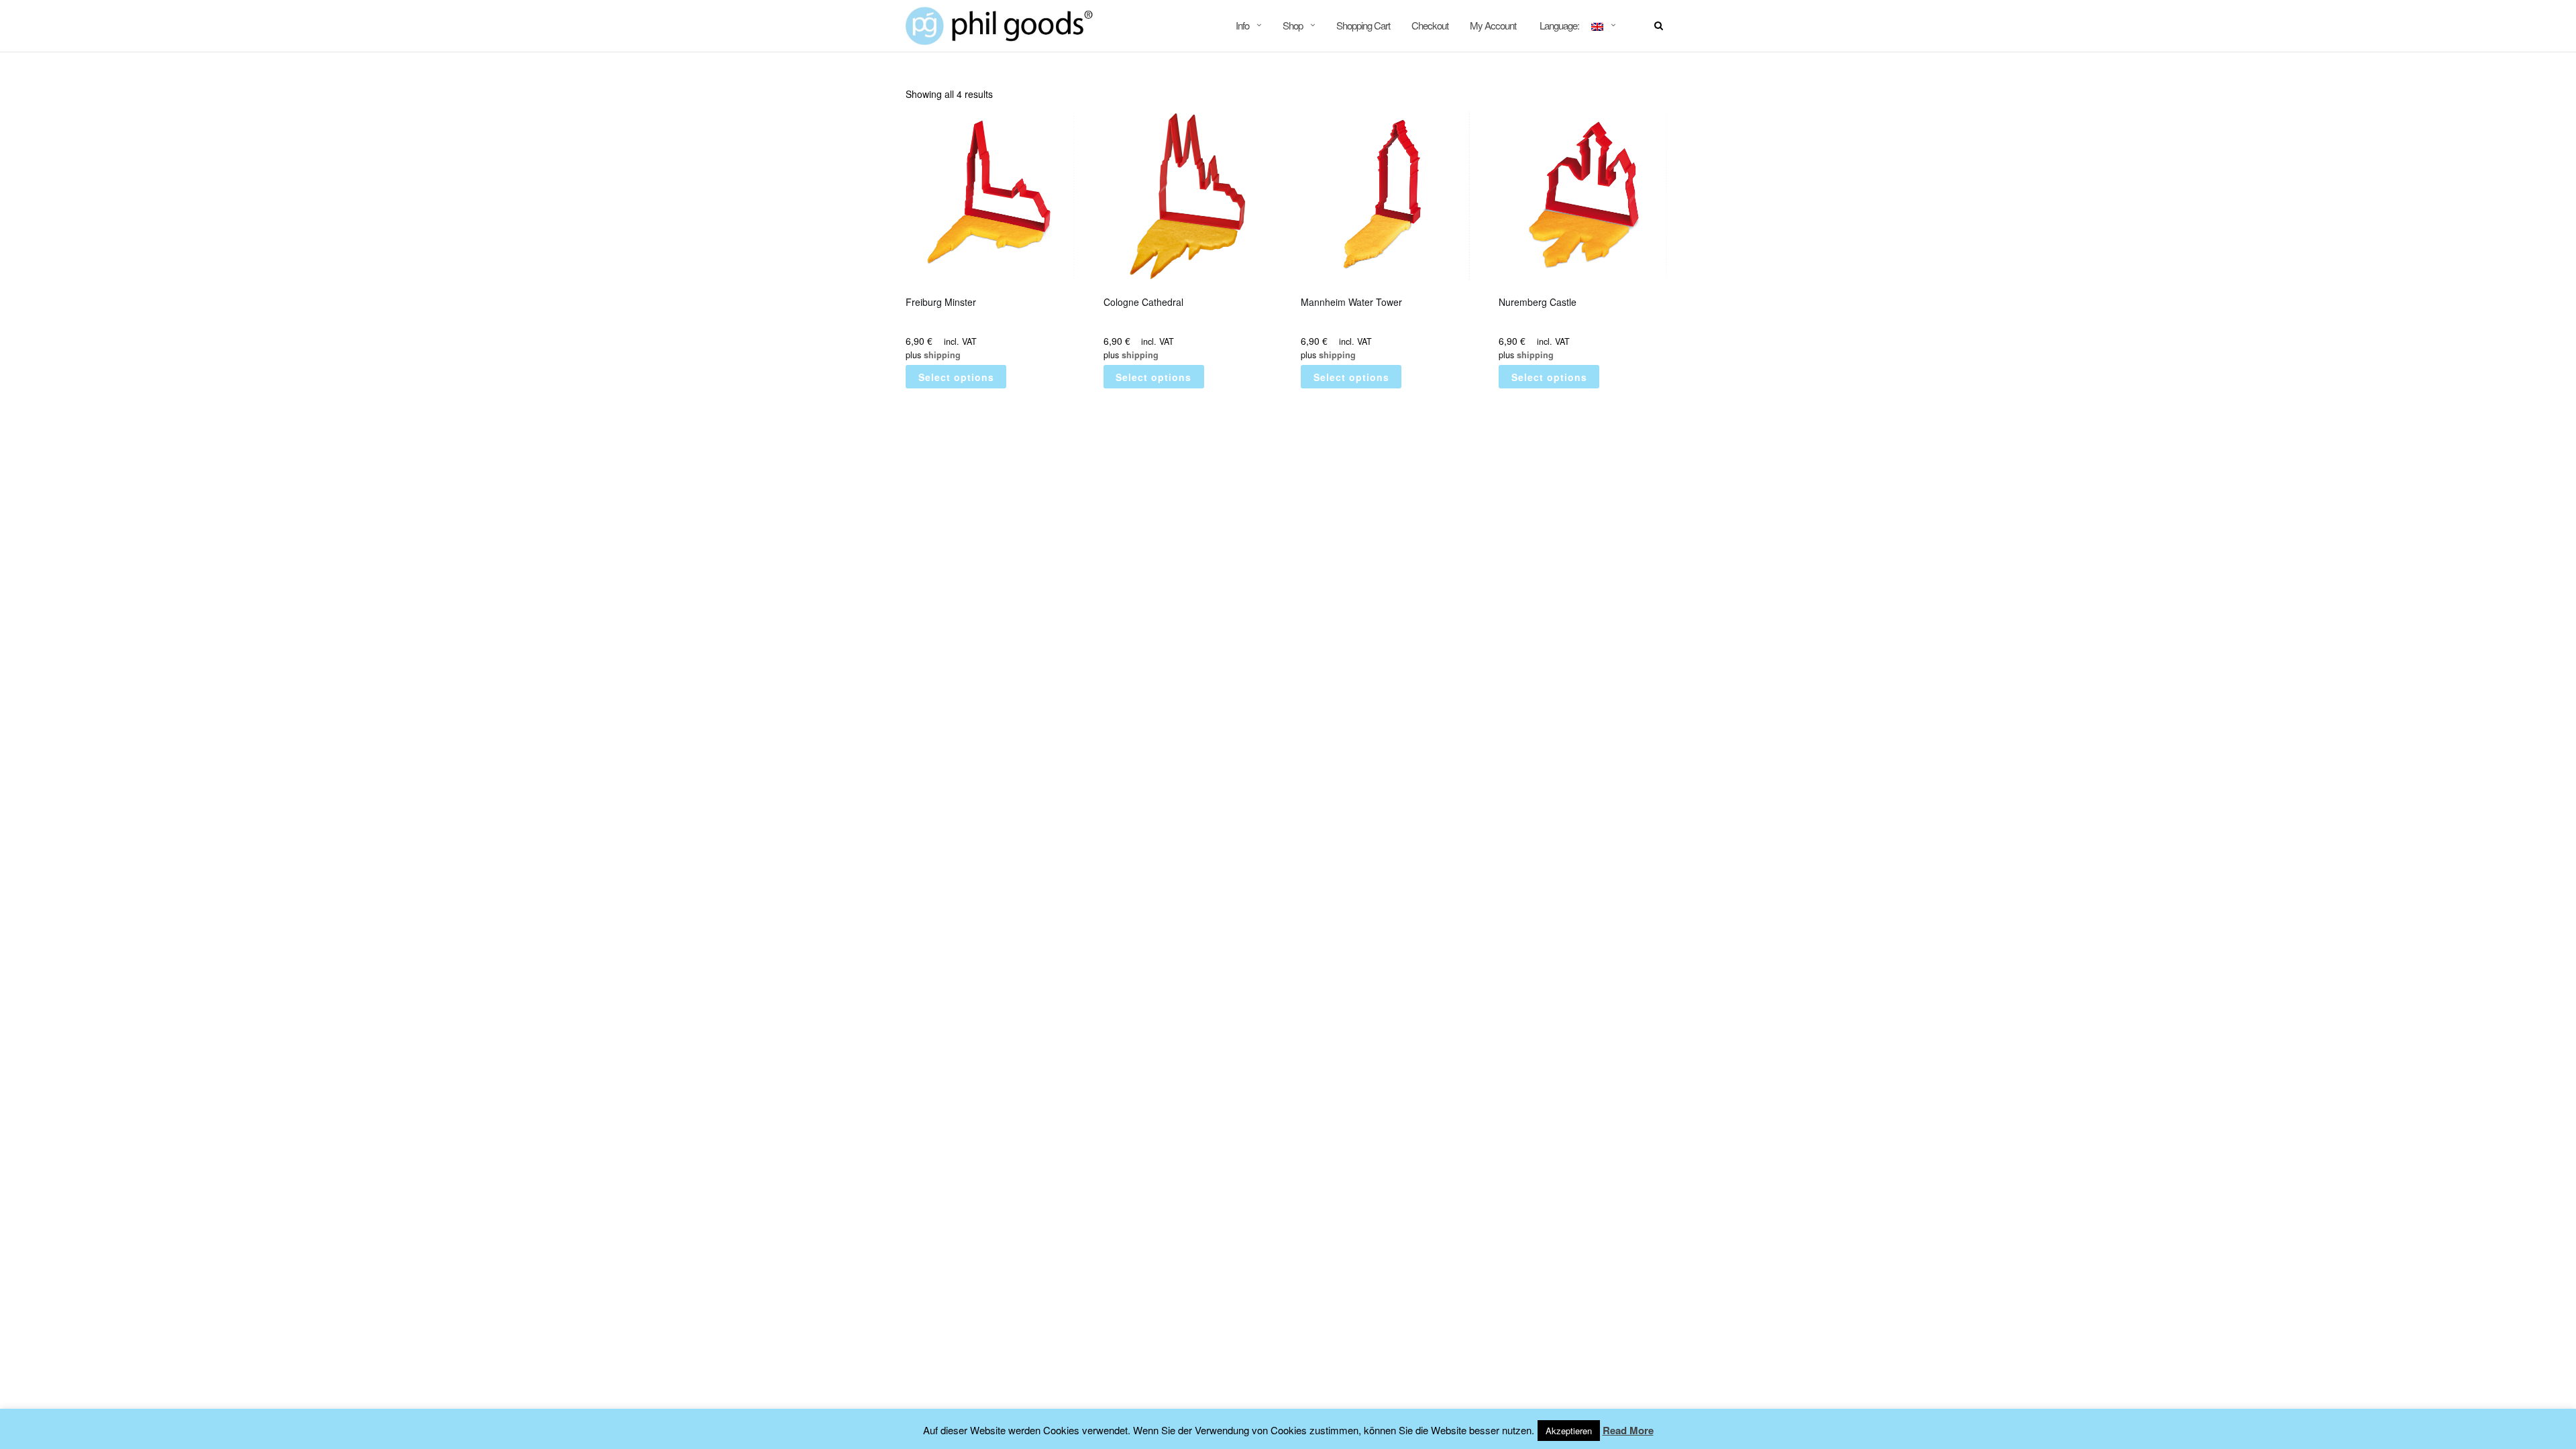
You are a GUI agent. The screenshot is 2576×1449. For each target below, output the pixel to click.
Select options (956, 377)
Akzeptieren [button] (1569, 1431)
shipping (942, 355)
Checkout (1430, 25)
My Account (1493, 25)
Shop (1293, 25)
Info (1242, 25)
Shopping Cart (1363, 25)
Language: (1559, 25)
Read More (1628, 1430)
